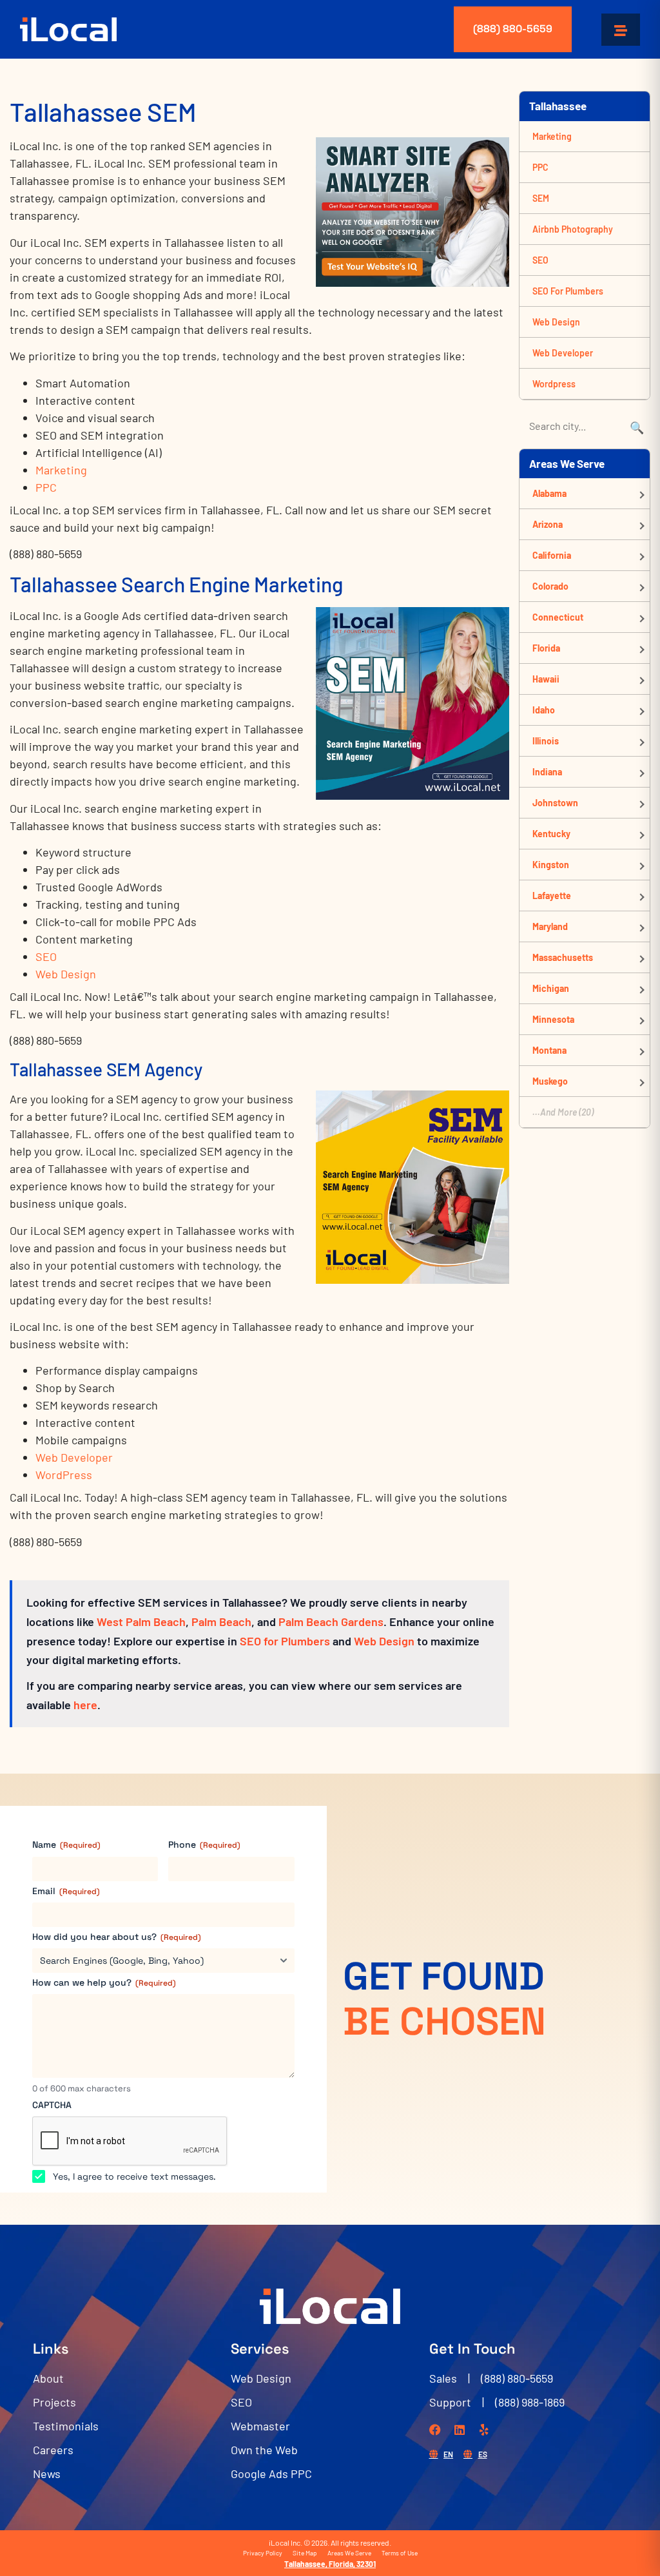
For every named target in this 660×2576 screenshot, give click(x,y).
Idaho (544, 710)
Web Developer (74, 1457)
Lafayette (552, 896)
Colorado (550, 586)
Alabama (549, 493)
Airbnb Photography (573, 229)
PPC (46, 487)
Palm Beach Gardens (331, 1622)
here (85, 1705)
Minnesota (553, 1019)
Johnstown (555, 803)
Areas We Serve (349, 2553)
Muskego (550, 1081)
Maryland (550, 926)
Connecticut (558, 617)
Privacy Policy (263, 2553)
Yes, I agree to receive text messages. (134, 2176)
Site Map (305, 2553)
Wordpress (554, 384)
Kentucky (551, 834)
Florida (546, 648)
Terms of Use (400, 2553)
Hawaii (546, 679)
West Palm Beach (141, 1622)
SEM (541, 198)
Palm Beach (221, 1622)
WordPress (64, 1475)
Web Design (66, 974)
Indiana (547, 772)
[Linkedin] (460, 2430)
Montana (549, 1050)
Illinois (546, 741)
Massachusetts (563, 957)
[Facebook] (435, 2430)
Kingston (551, 865)
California (552, 555)
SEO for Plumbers (285, 1641)
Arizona (548, 524)
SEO (46, 956)
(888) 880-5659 (513, 29)
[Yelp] (484, 2430)
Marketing (61, 470)
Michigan (551, 988)
